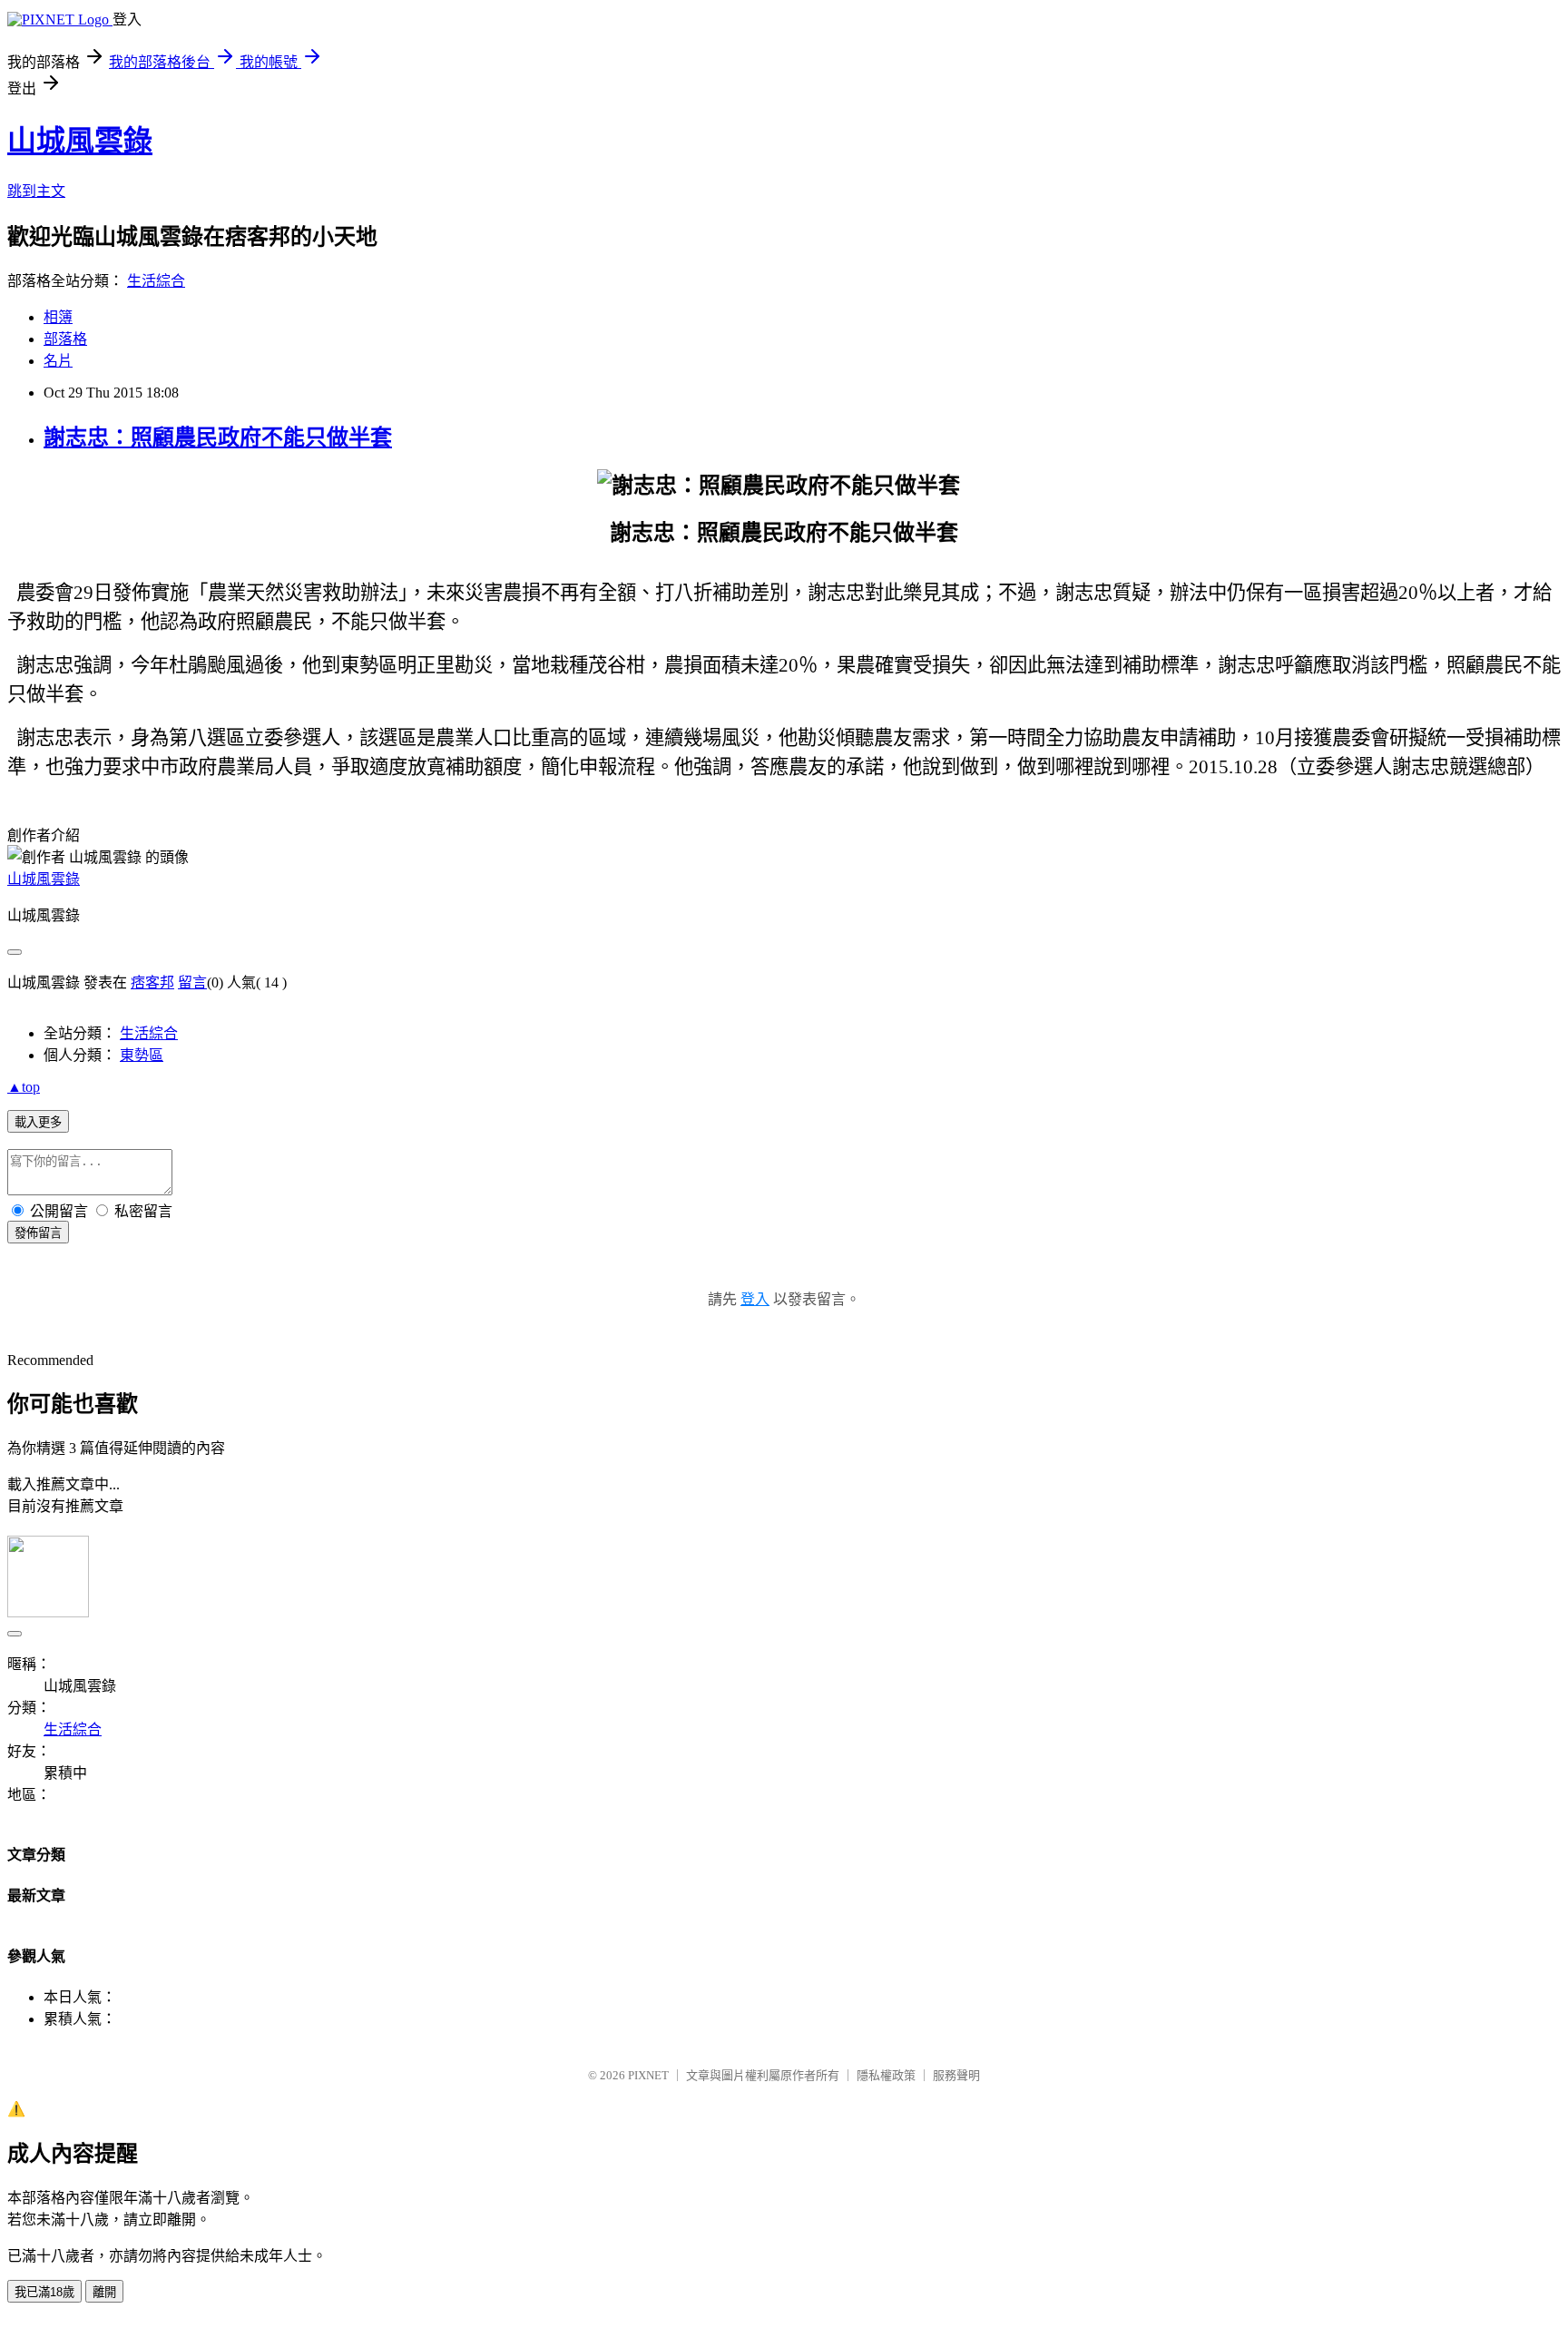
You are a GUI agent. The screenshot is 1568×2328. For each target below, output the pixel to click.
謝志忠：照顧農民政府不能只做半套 (218, 437)
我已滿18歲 (44, 2292)
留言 (192, 982)
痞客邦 (152, 982)
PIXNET (648, 2075)
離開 (104, 2292)
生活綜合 (156, 281)
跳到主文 (36, 191)
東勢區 (142, 1055)
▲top (24, 1087)
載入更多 (38, 1122)
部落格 (65, 339)
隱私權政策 (886, 2075)
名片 (58, 361)
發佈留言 (38, 1233)
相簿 (58, 317)
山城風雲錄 (80, 141)
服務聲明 (956, 2075)
